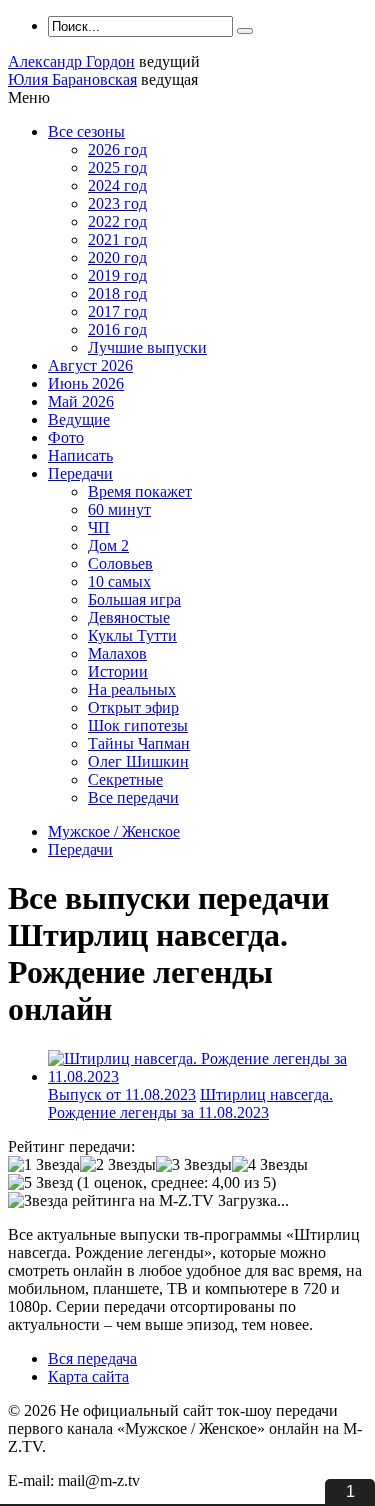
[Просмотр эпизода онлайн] (207, 1076)
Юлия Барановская (72, 79)
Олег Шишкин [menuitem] (138, 761)
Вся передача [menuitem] (92, 1358)
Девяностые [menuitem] (129, 617)
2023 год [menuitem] (117, 203)
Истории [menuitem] (118, 671)
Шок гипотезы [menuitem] (138, 725)
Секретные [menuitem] (125, 779)
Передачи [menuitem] (80, 473)
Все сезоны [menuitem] (86, 131)
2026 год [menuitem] (117, 149)
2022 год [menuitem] (117, 221)
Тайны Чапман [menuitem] (139, 743)
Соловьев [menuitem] (120, 563)
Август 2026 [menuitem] (90, 365)
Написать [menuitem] (80, 455)
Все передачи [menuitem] (133, 797)
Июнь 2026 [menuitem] (86, 383)
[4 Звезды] (270, 1165)
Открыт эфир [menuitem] (133, 707)
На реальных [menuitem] (132, 689)
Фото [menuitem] (66, 437)
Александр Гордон (71, 61)
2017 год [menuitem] (117, 311)
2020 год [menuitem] (117, 257)
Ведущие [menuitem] (79, 419)
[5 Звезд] (40, 1183)
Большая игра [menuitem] (134, 599)
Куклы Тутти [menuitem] (132, 635)
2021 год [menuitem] (117, 239)
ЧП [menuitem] (99, 527)
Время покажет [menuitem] (140, 491)
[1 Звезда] (44, 1165)
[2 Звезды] (118, 1165)
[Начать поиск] (245, 31)
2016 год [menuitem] (117, 329)
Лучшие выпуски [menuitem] (147, 347)
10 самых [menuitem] (119, 581)
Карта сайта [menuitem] (88, 1376)
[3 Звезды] (194, 1165)
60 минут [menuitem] (119, 509)
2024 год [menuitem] (117, 185)
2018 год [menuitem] (117, 293)
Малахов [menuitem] (117, 653)
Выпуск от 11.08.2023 (122, 1094)
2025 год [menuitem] (117, 167)
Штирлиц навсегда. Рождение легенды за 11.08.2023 (190, 1103)
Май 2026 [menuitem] (81, 401)
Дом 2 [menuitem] (108, 545)
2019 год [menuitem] (117, 275)
